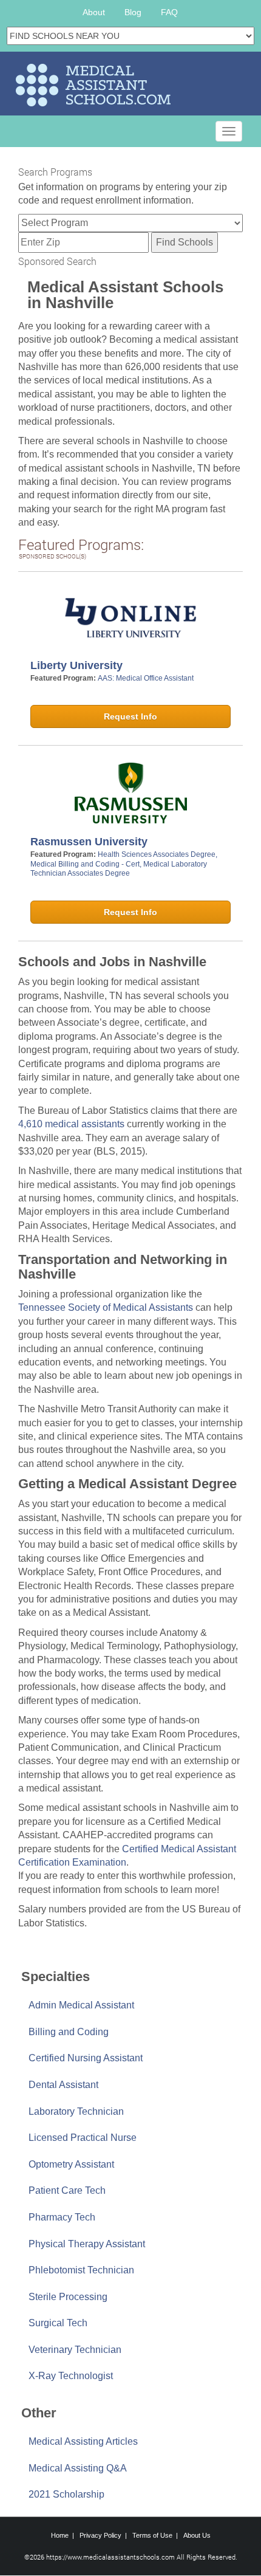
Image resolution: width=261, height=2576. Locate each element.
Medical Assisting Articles (83, 2441)
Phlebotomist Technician (81, 2270)
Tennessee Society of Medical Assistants (106, 1307)
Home (60, 2535)
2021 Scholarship (66, 2494)
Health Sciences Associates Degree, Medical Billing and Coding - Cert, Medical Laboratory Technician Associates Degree (124, 864)
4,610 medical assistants (71, 1124)
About (94, 12)
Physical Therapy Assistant (87, 2244)
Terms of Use (152, 2535)
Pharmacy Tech (62, 2217)
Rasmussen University (89, 842)
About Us (197, 2535)
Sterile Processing (68, 2297)
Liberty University (76, 665)
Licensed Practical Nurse (83, 2138)
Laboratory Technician (76, 2111)
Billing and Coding (69, 2032)
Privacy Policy (100, 2535)
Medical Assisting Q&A (78, 2468)
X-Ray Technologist (71, 2376)
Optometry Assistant (71, 2164)
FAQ (169, 12)
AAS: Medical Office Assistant (146, 678)
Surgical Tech (58, 2323)
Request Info (130, 716)
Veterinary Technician (75, 2350)
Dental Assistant (63, 2085)
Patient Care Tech (67, 2190)
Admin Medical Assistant (81, 2005)
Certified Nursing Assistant (86, 2058)
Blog (133, 12)
